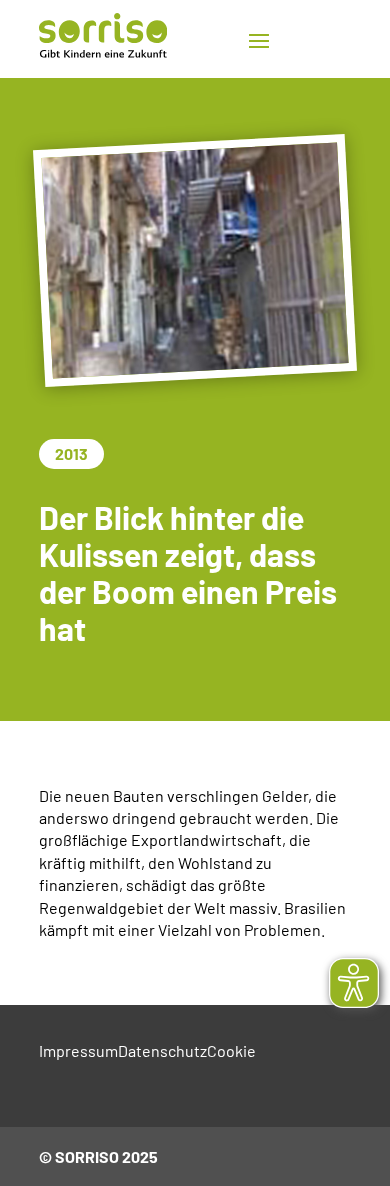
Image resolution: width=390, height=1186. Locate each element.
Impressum (78, 1050)
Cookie (231, 1050)
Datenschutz (162, 1050)
